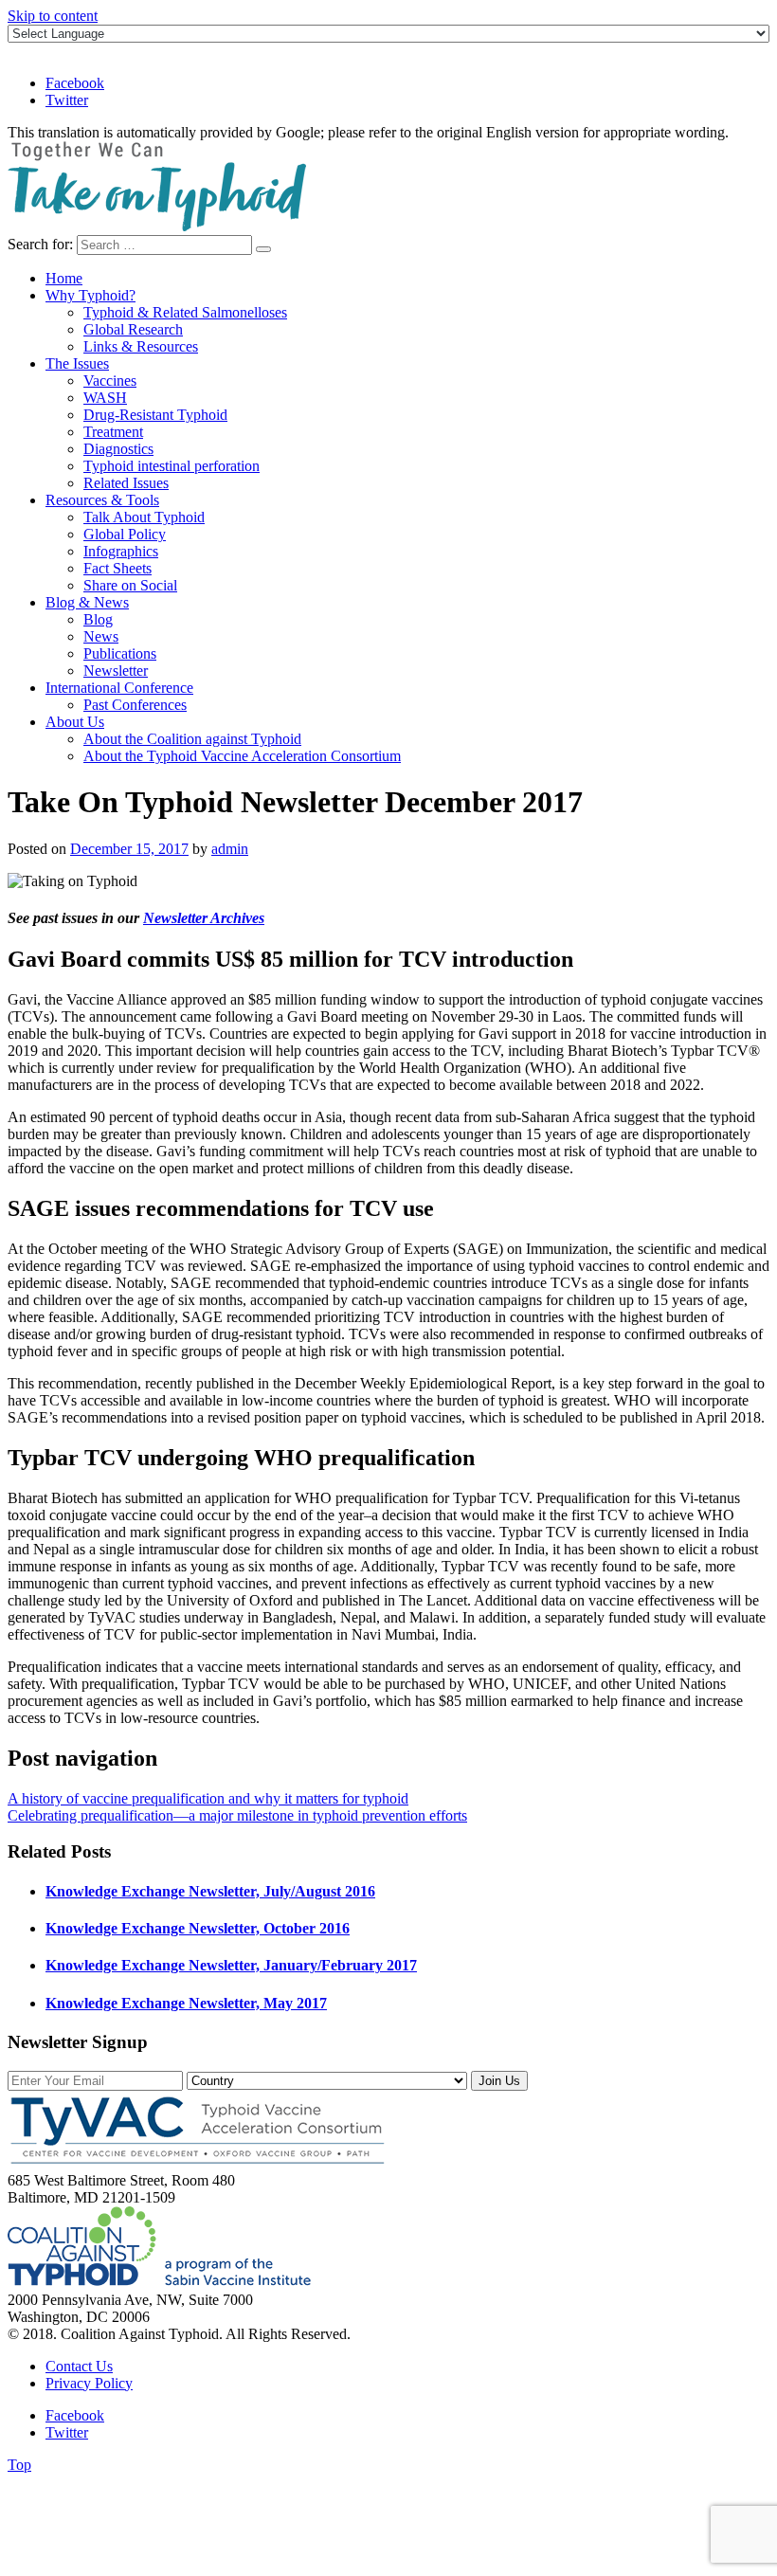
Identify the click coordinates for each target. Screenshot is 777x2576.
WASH (105, 398)
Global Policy (125, 534)
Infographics (121, 551)
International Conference (119, 688)
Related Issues (126, 483)
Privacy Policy (89, 2383)
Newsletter (116, 671)
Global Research (133, 329)
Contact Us (79, 2366)
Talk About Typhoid (144, 517)
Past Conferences (135, 705)
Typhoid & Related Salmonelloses (185, 312)
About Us (75, 722)
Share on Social (130, 585)
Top (19, 2465)
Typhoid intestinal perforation (172, 466)
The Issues (77, 363)
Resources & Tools (102, 500)
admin (230, 849)
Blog (98, 619)
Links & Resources (141, 346)
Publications (120, 653)
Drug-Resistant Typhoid (155, 415)
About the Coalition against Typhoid (192, 739)
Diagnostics (118, 449)
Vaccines (110, 381)
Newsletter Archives (204, 918)
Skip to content (53, 16)
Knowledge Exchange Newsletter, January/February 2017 (231, 1965)
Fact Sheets (117, 568)
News (101, 636)
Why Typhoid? (90, 295)
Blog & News (87, 602)
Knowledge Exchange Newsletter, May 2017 (186, 2003)
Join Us (499, 2081)
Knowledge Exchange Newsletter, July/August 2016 (210, 1891)
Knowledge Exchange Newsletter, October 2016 (198, 1928)
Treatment (113, 432)
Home (64, 278)
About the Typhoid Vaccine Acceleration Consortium (242, 756)
